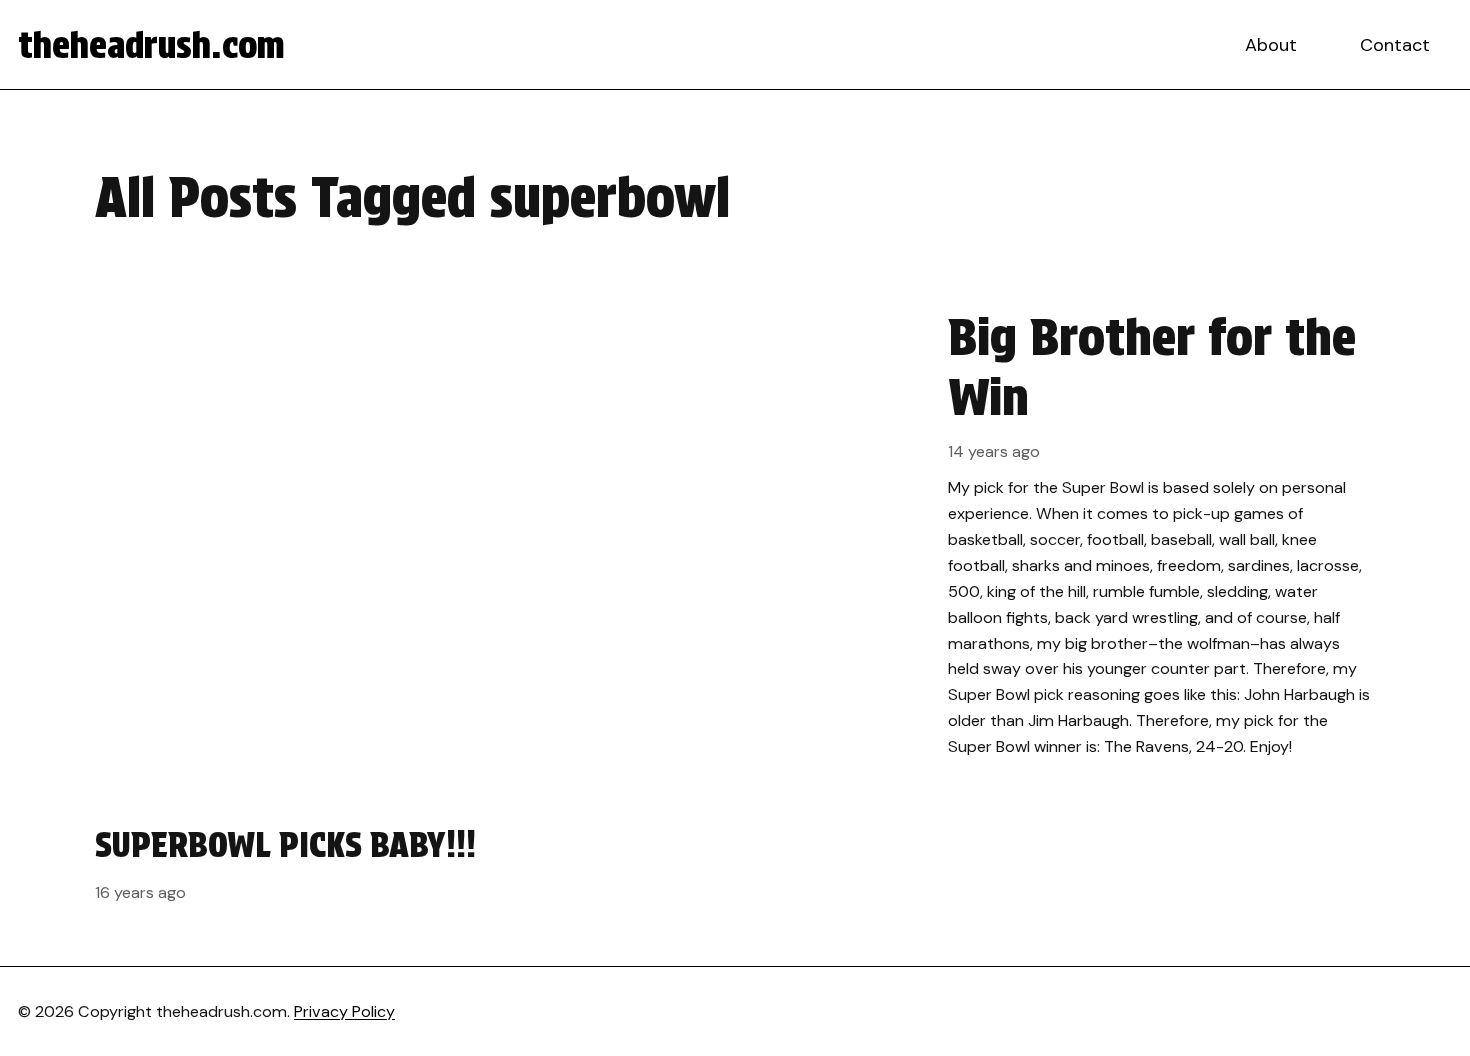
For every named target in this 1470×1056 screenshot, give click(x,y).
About (1271, 45)
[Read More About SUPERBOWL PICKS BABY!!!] (293, 863)
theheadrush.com (151, 45)
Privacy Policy (344, 1011)
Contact (1395, 45)
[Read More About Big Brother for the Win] (735, 533)
